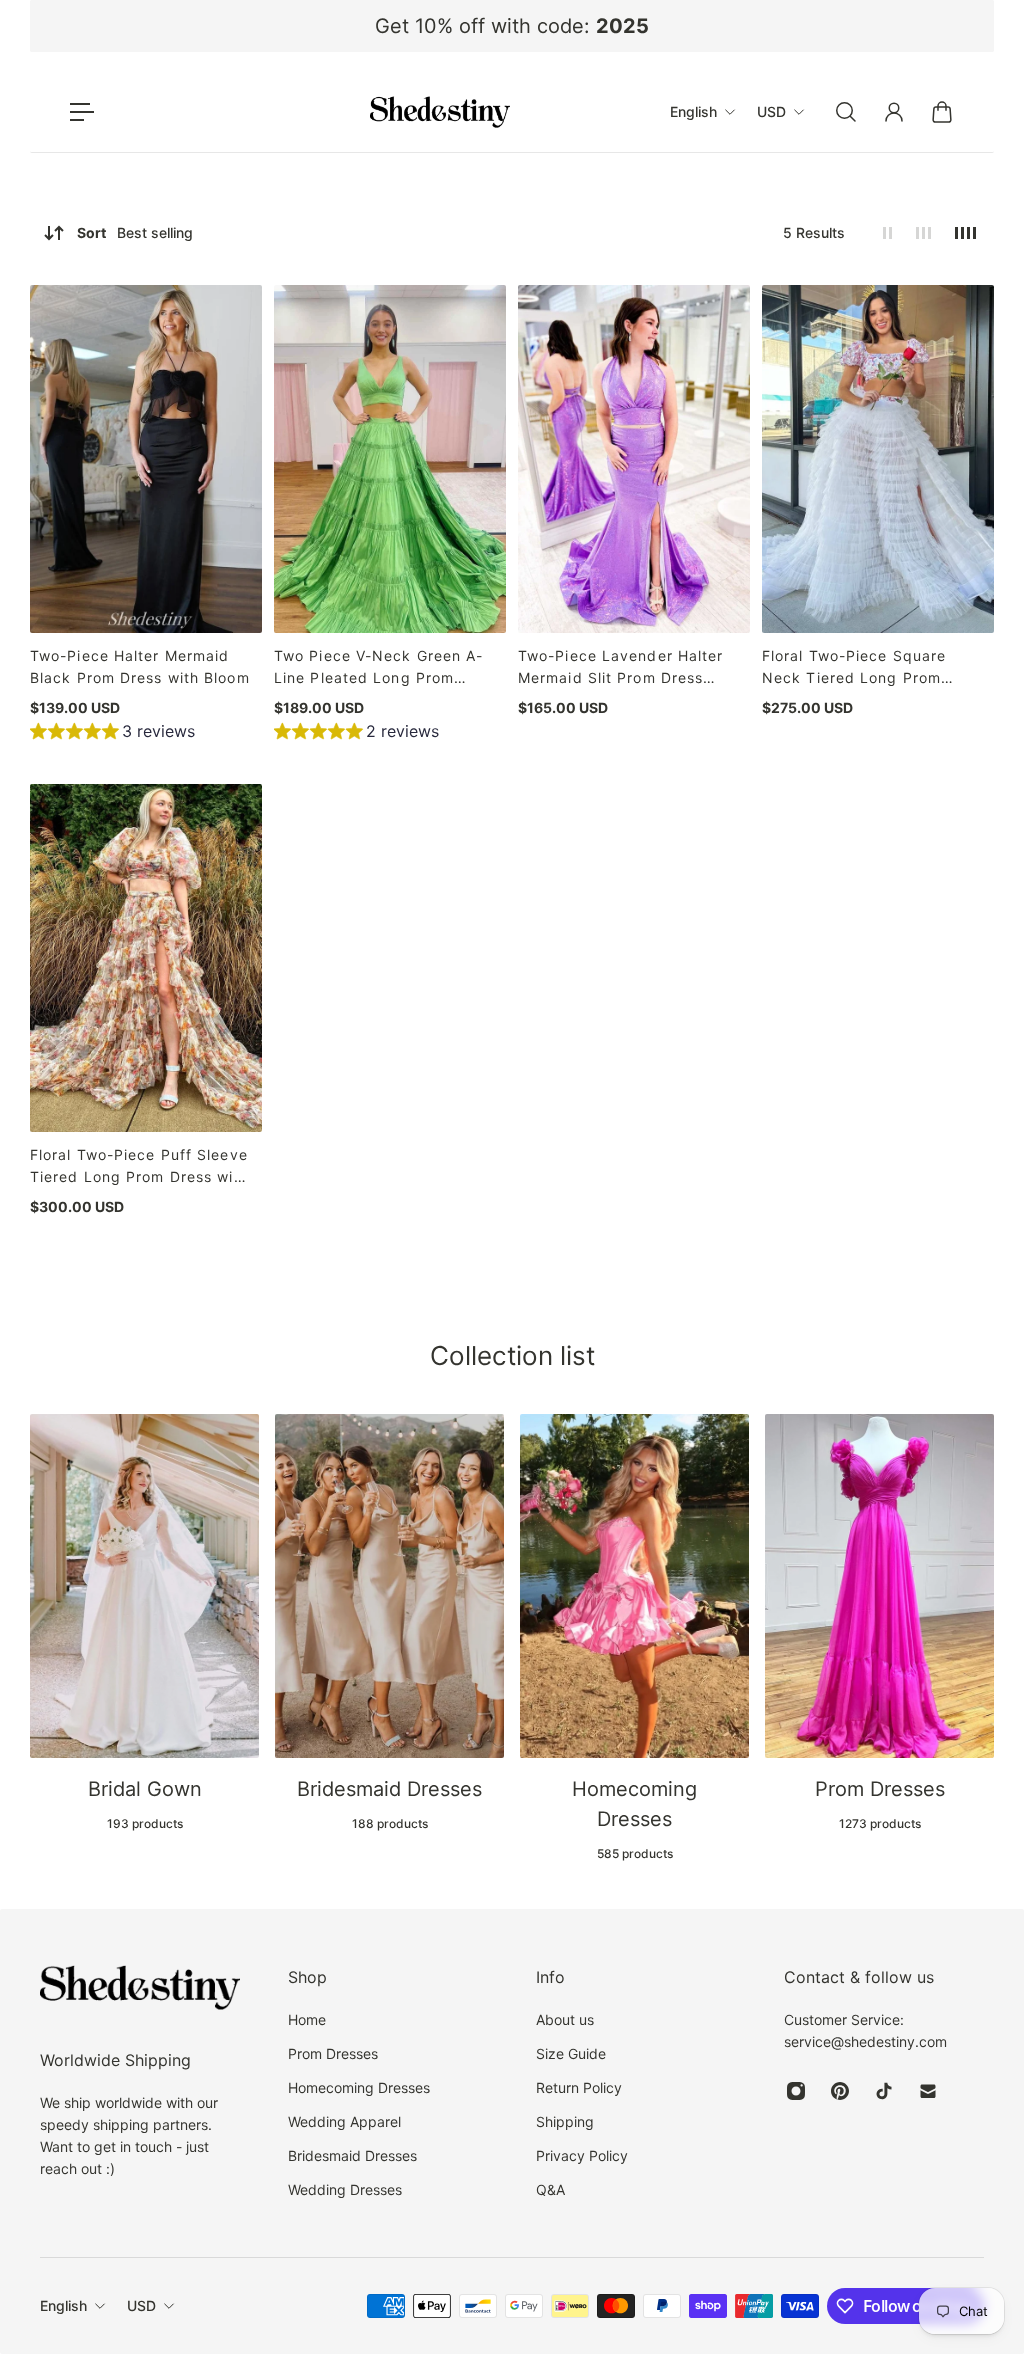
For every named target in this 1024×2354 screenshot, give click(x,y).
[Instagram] (796, 2091)
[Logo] (440, 112)
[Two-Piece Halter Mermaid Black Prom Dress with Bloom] (146, 459)
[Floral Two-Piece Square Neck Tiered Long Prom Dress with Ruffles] (878, 459)
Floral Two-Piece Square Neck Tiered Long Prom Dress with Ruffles (854, 668)
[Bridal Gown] (144, 1623)
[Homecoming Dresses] (634, 1638)
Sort (135, 232)
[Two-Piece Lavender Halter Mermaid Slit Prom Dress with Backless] (634, 459)
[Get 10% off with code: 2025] (512, 26)
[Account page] (894, 112)
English (63, 2305)
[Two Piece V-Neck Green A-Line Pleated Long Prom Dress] (390, 459)
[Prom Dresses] (879, 1623)
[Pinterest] (840, 2091)
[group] (112, 733)
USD (141, 2305)
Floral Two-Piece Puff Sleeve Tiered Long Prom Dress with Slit (139, 1167)
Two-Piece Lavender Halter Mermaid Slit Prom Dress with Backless (621, 668)
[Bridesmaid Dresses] (389, 1623)
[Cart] (942, 112)
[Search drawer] (846, 112)
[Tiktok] (884, 2091)
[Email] (928, 2091)
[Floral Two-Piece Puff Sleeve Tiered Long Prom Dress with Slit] (146, 958)
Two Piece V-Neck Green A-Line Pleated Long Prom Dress (379, 668)
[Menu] (82, 112)
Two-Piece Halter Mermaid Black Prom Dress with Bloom (140, 666)
